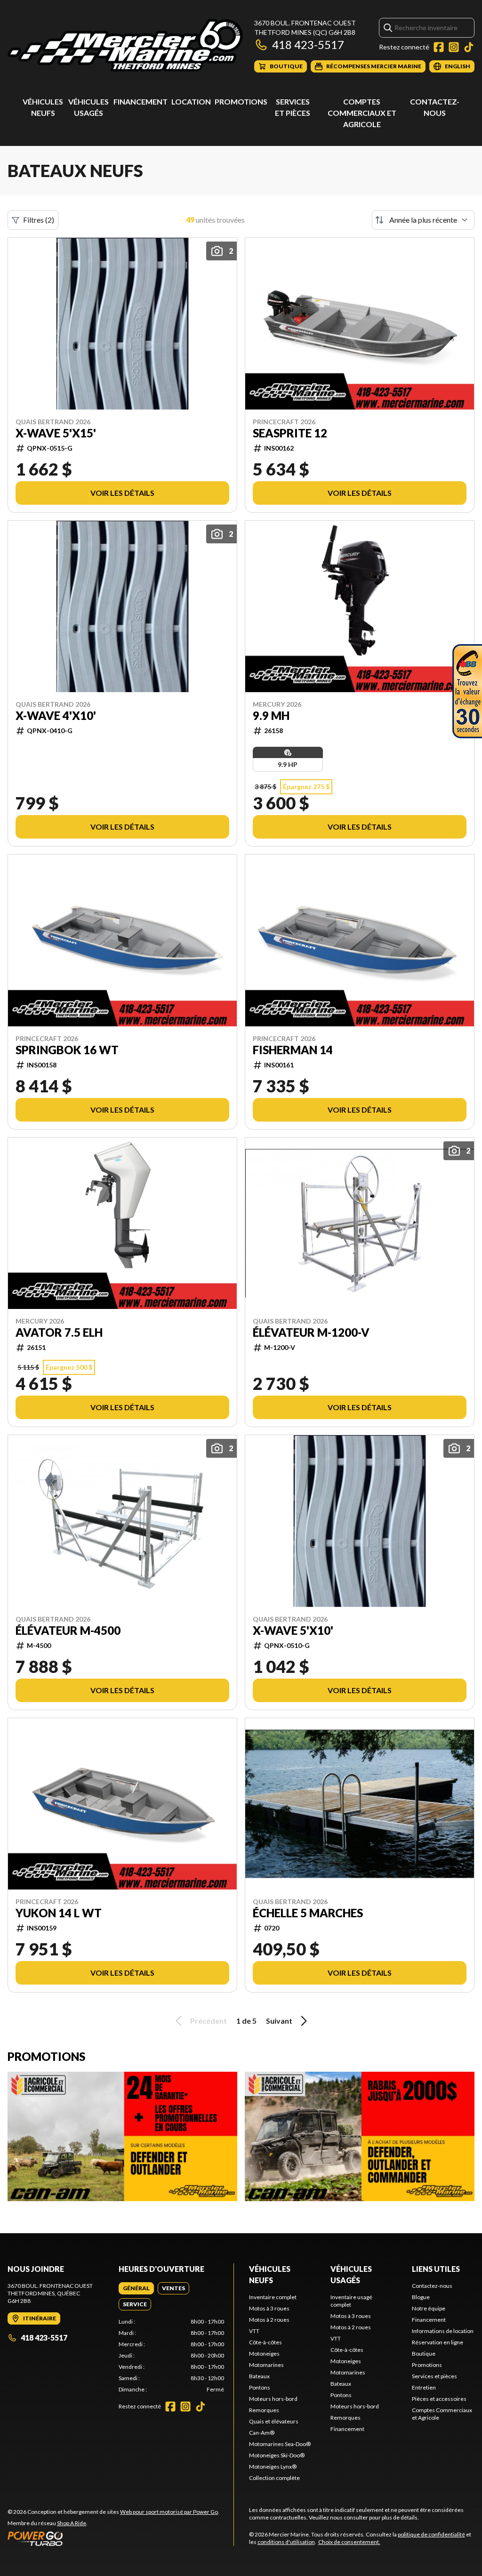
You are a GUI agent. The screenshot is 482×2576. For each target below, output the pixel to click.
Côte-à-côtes (265, 2342)
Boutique (424, 2354)
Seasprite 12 (290, 433)
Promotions (241, 101)
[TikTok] (469, 47)
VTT (254, 2331)
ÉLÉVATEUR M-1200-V (311, 1332)
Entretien (424, 2387)
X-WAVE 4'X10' (56, 716)
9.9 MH (271, 716)
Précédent (209, 2021)
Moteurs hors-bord (273, 2399)
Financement (141, 101)
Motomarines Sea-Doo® (280, 2444)
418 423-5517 (308, 44)
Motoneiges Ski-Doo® (277, 2455)
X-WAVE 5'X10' (293, 1631)
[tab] (136, 2288)
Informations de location (443, 2331)
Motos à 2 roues (269, 2320)
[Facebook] (439, 47)
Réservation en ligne (438, 2342)
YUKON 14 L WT (59, 1913)
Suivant (279, 2021)
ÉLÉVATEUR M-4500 (68, 1631)
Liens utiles (436, 2269)
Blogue (421, 2297)
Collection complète (274, 2478)
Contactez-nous (432, 2286)
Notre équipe (429, 2308)
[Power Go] (113, 2538)
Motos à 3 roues (269, 2308)
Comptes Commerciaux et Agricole (362, 113)
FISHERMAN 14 (293, 1050)
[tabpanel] (171, 2356)
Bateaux (259, 2376)
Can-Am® (262, 2433)
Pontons (260, 2387)
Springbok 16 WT (67, 1050)
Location (191, 101)
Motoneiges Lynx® (273, 2467)
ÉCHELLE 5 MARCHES (308, 1913)
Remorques (264, 2410)
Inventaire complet (273, 2297)
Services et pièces (434, 2376)
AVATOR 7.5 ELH (59, 1332)
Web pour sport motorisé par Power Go (169, 2512)
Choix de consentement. (349, 2542)
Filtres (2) (39, 220)
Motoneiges (264, 2354)
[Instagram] (454, 47)
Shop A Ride (72, 2523)
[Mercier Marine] (125, 45)
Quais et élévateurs (274, 2421)
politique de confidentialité (431, 2534)
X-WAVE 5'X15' (56, 433)
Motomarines (266, 2365)
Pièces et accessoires (439, 2399)
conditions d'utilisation (286, 2542)
